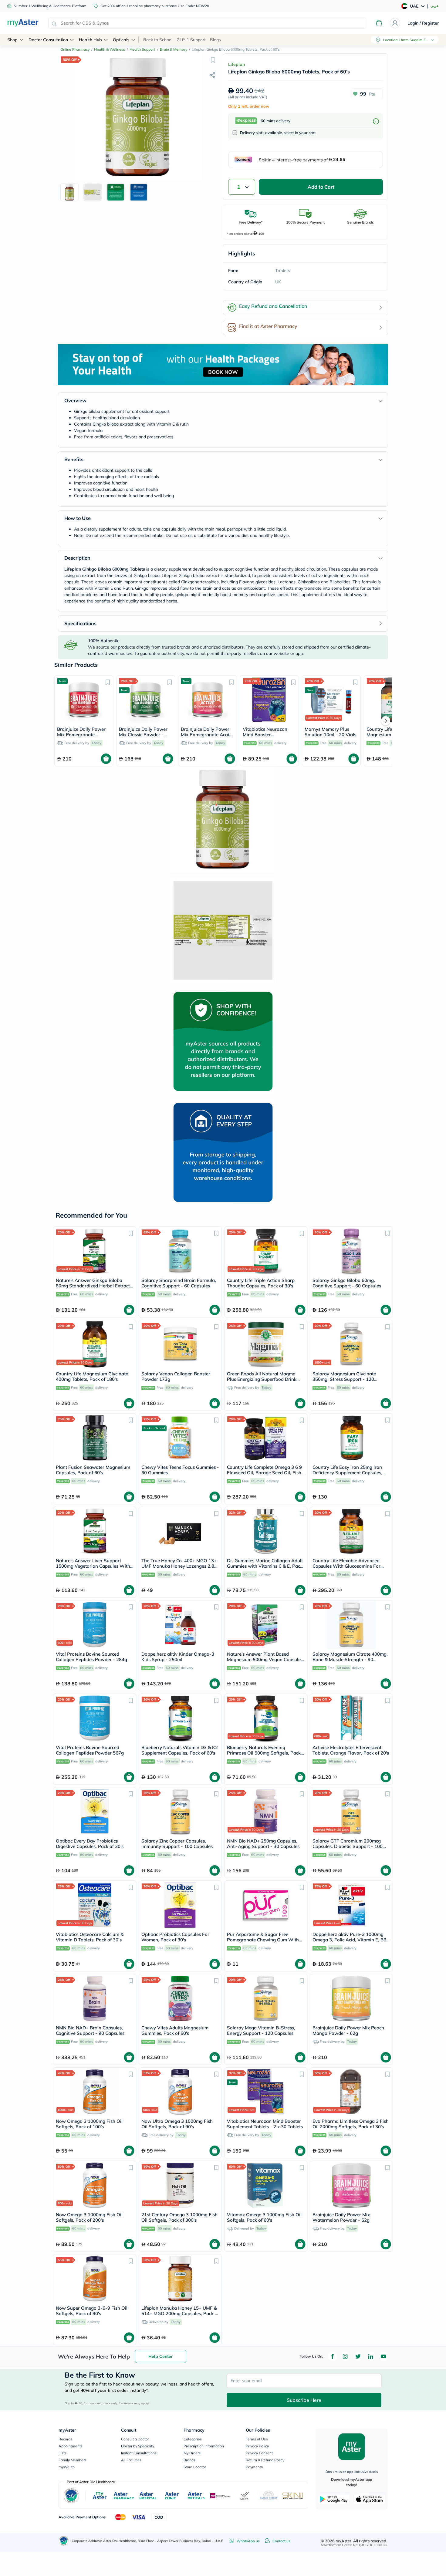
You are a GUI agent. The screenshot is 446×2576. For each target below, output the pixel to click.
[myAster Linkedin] (371, 2356)
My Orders (192, 2453)
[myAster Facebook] (333, 2356)
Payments (254, 2467)
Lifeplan (237, 64)
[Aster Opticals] (196, 2496)
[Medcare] (221, 2496)
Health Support (142, 49)
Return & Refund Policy (265, 2460)
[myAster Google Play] (334, 2499)
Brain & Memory (174, 49)
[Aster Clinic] (172, 2496)
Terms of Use (257, 2439)
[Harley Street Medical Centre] (269, 2496)
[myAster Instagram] (345, 2356)
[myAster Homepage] (23, 23)
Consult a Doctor (135, 2439)
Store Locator (195, 2467)
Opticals (121, 40)
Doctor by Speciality (138, 2446)
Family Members (73, 2460)
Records (65, 2439)
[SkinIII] (293, 2496)
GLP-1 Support (191, 40)
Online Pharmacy (75, 49)
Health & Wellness (110, 49)
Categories (193, 2439)
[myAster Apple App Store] (370, 2499)
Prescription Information (204, 2446)
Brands (189, 2460)
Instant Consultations (139, 2453)
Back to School (158, 40)
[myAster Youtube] (383, 2356)
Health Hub (90, 40)
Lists (63, 2453)
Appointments (71, 2446)
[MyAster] (100, 2496)
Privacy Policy (257, 2446)
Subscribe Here (304, 2400)
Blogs (215, 40)
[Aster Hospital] (148, 2496)
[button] (213, 60)
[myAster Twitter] (358, 2356)
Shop (12, 40)
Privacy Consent (259, 2453)
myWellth (67, 2467)
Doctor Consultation (48, 40)
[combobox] (207, 23)
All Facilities (131, 2460)
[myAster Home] (64, 2541)
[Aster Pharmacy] (124, 2496)
